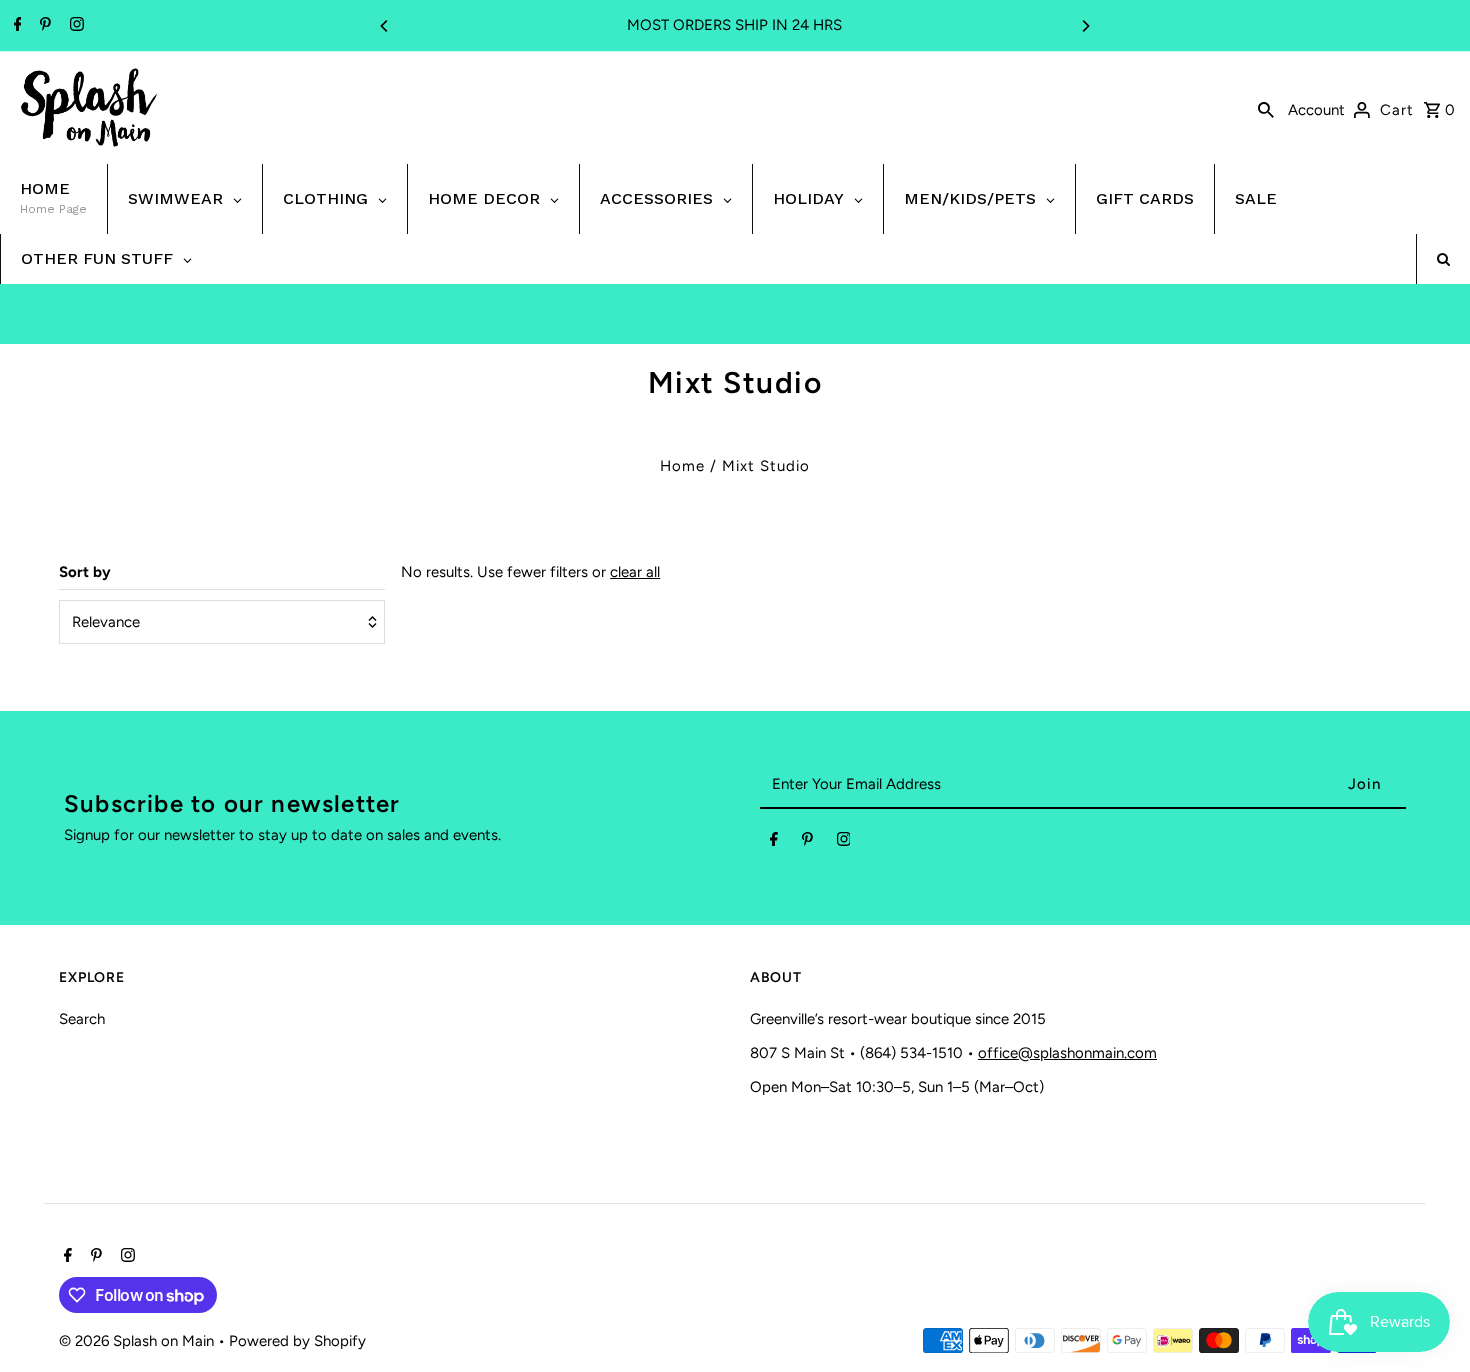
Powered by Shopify (297, 1341)
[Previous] (385, 26)
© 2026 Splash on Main (138, 1341)
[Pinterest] (43, 26)
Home (682, 466)
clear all (635, 572)
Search (82, 1019)
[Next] (1085, 26)
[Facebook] (15, 26)
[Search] (1266, 108)
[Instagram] (74, 26)
